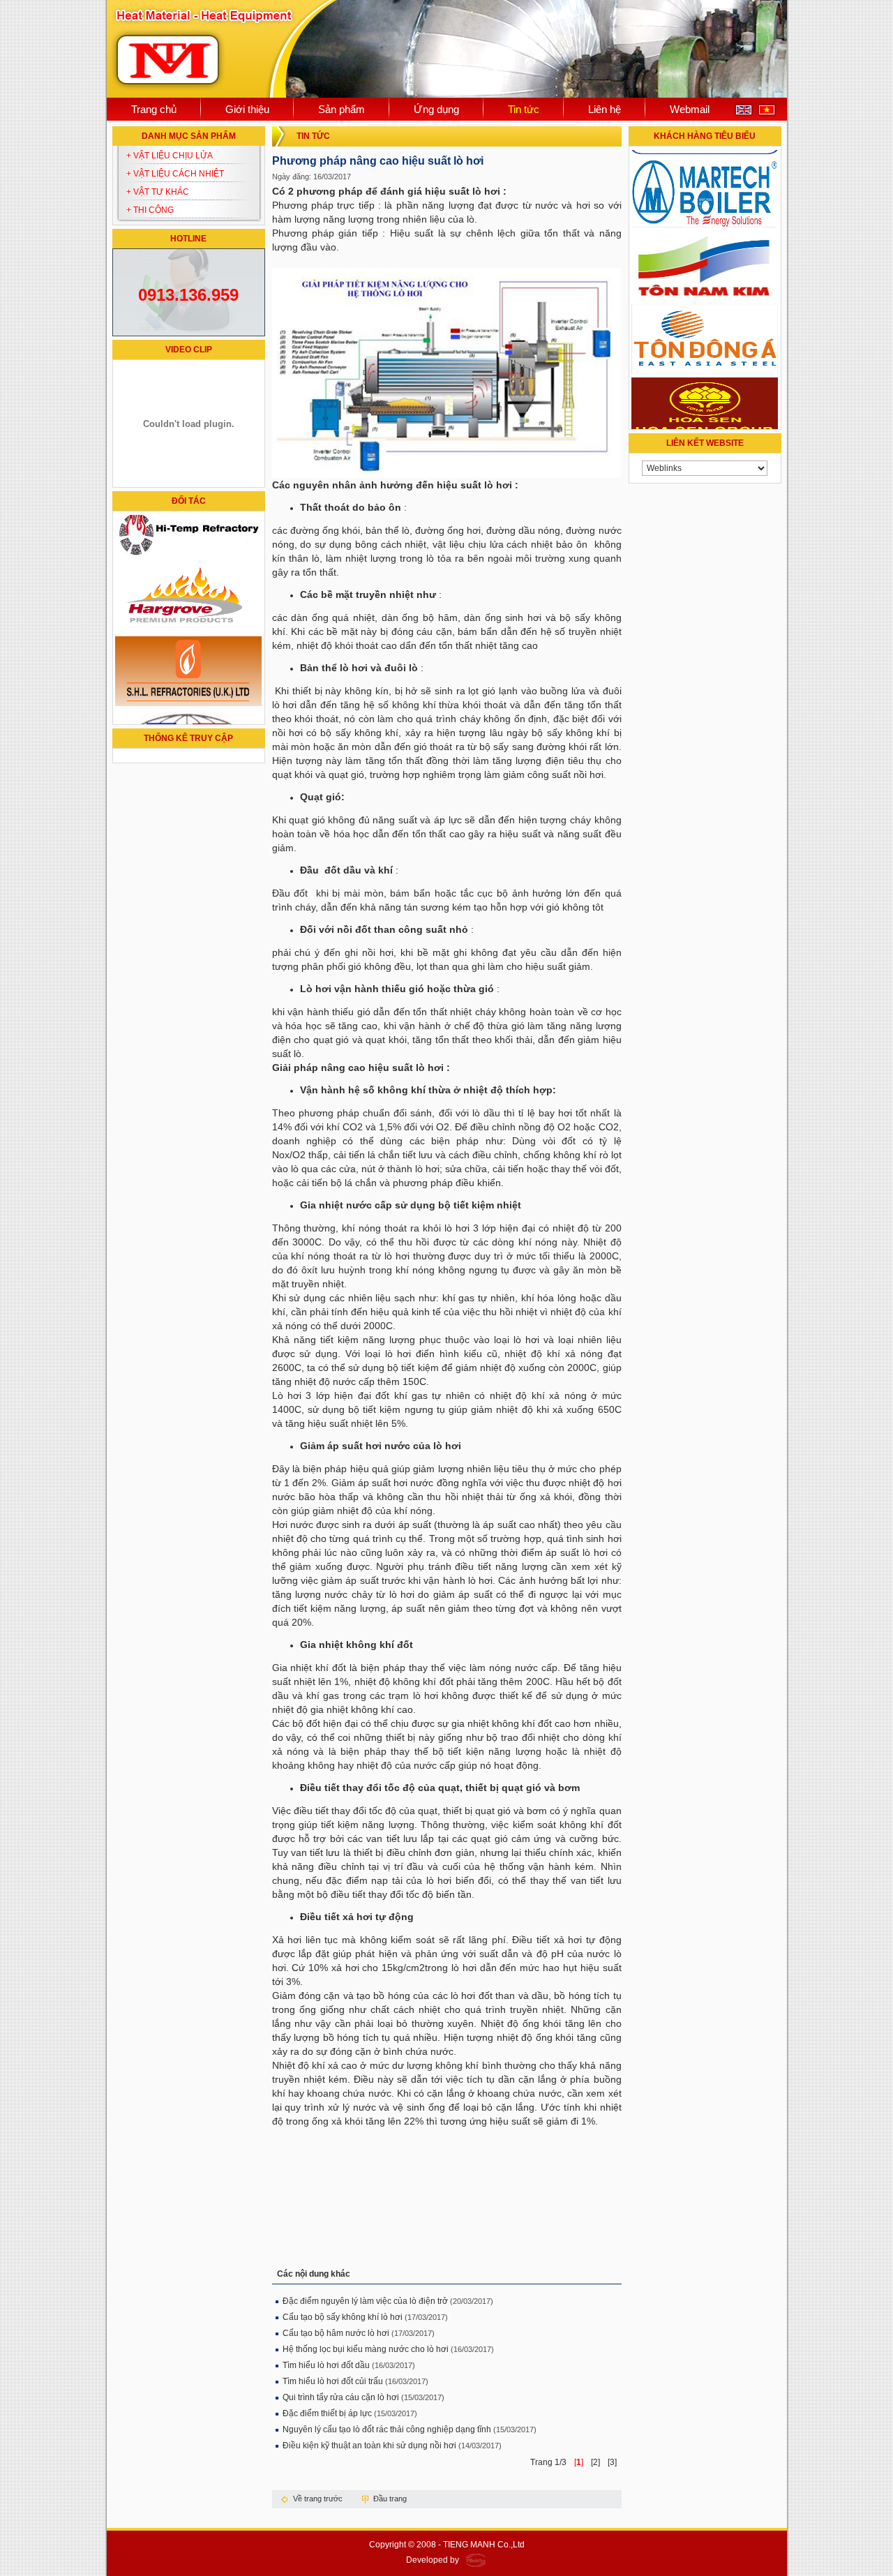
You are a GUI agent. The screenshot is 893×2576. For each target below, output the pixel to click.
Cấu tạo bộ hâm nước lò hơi (336, 2333)
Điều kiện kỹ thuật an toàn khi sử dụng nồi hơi (369, 2446)
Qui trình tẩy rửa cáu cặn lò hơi (342, 2397)
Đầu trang (390, 2499)
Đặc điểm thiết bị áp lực (327, 2413)
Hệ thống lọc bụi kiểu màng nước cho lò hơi (366, 2349)
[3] (612, 2462)
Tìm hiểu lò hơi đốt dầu (327, 2365)
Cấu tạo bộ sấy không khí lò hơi (343, 2317)
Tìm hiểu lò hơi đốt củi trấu (333, 2381)
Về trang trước (318, 2499)
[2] (595, 2462)
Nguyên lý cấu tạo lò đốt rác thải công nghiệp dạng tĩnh (387, 2429)
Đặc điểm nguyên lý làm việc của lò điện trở (365, 2301)
